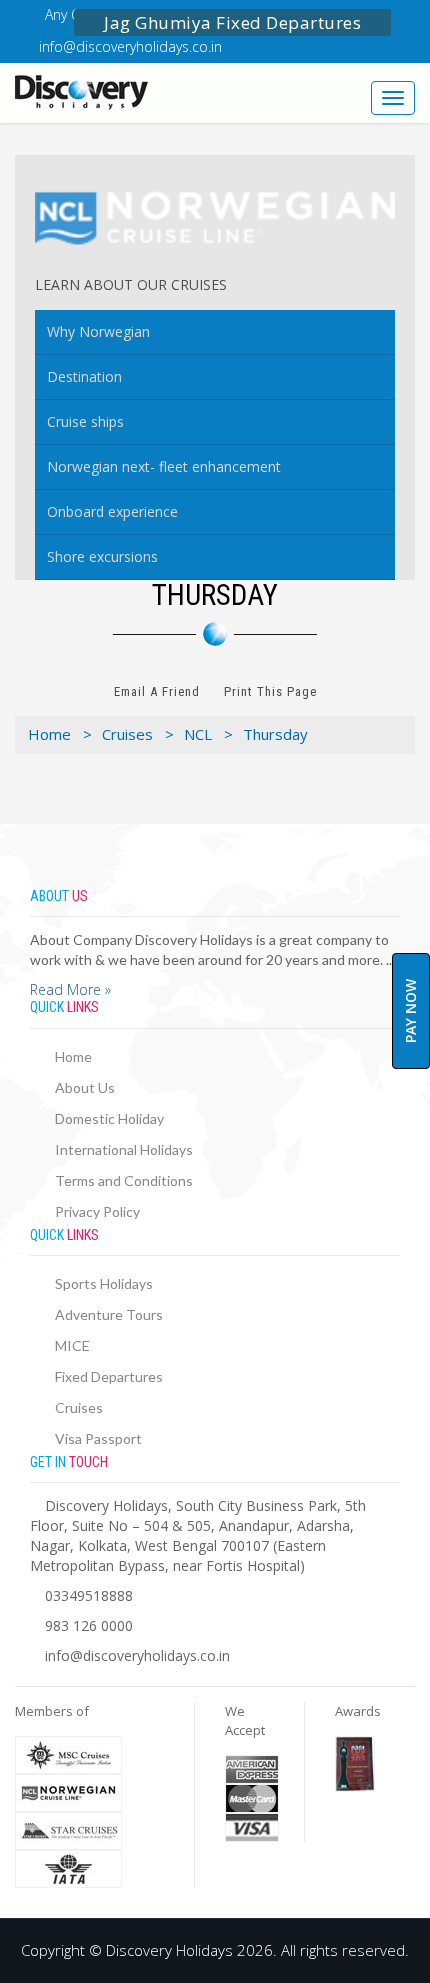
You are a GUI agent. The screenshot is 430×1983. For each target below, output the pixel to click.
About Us (85, 1087)
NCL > (208, 734)
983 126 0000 (89, 1625)
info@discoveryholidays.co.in (130, 46)
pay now (410, 1011)
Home (73, 1056)
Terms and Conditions (124, 1180)
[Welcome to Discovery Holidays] (107, 92)
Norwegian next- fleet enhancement (164, 466)
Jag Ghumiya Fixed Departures (232, 22)
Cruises (79, 1407)
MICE (72, 1345)
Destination (84, 376)
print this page (270, 691)
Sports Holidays (104, 1283)
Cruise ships (85, 421)
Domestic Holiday (109, 1118)
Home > (60, 734)
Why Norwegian (98, 331)
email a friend (157, 691)
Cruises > (138, 734)
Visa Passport (98, 1438)
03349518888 (89, 1595)
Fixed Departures (109, 1376)
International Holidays (124, 1149)
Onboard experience (112, 511)
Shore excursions (102, 556)
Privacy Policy (97, 1211)
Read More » (70, 989)
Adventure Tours (109, 1314)
